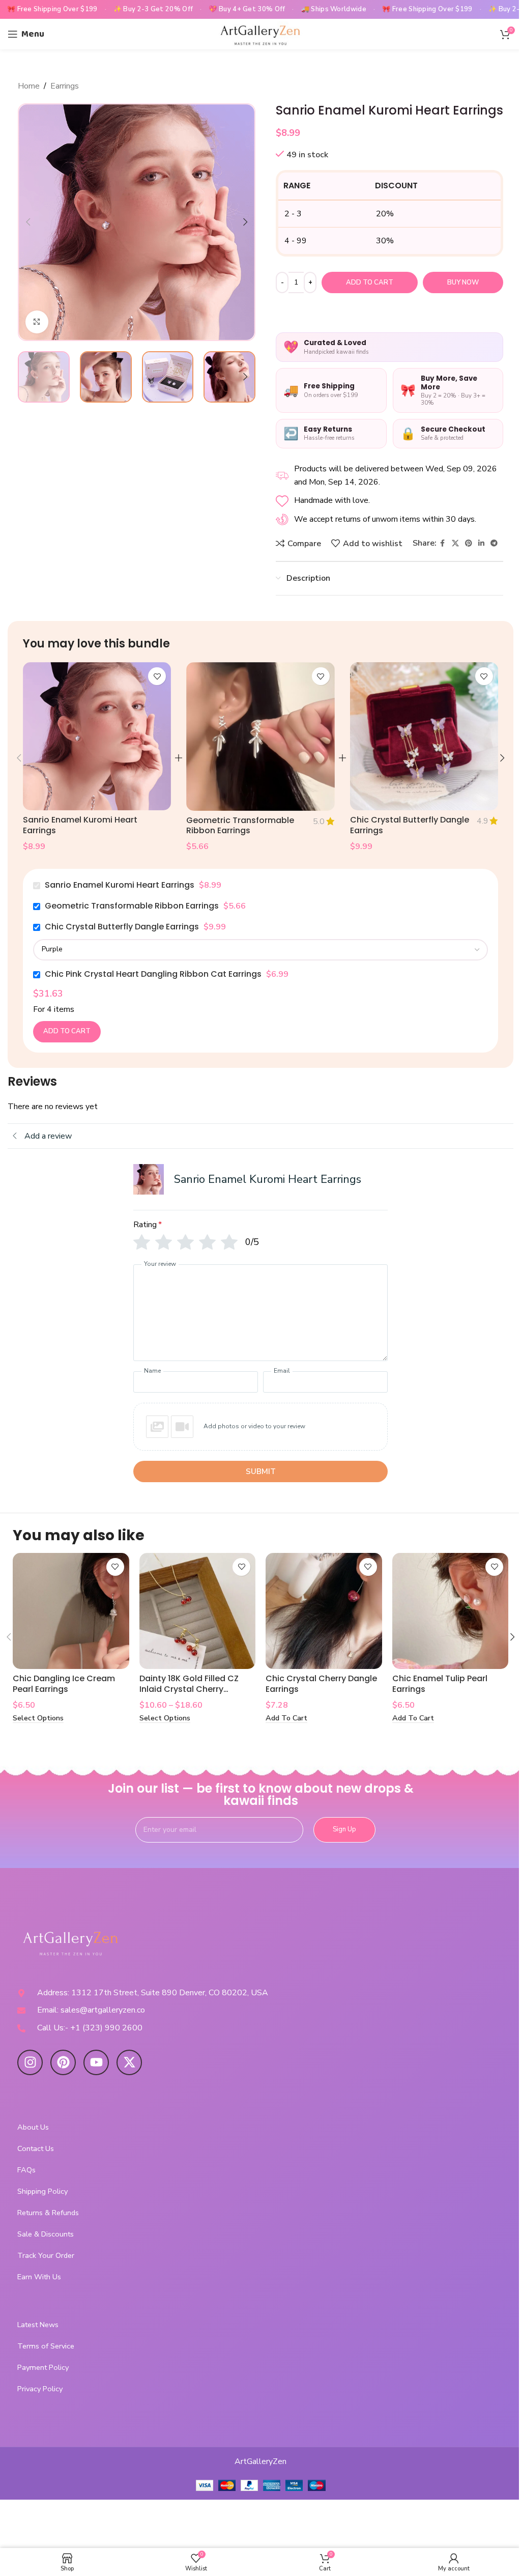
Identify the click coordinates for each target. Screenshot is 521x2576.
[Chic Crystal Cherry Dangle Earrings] (324, 1611)
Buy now (463, 282)
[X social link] (455, 544)
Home (29, 86)
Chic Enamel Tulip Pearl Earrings (440, 1684)
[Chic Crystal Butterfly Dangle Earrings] (424, 736)
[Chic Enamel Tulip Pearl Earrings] (451, 1611)
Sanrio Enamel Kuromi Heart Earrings (80, 825)
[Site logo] (260, 34)
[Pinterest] (63, 2062)
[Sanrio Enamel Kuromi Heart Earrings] (97, 736)
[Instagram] (30, 2062)
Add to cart (370, 282)
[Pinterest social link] (469, 544)
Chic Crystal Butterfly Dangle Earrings (410, 825)
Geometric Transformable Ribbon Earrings (240, 826)
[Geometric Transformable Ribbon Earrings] (260, 737)
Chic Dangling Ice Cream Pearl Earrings (64, 1684)
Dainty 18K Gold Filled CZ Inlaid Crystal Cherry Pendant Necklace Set (189, 1689)
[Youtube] (96, 2062)
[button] (28, 222)
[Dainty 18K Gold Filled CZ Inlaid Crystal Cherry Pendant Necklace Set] (198, 1611)
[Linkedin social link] (481, 544)
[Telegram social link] (494, 544)
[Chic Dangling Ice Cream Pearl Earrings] (71, 1611)
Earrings (65, 86)
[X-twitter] (129, 2062)
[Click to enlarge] (37, 322)
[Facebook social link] (443, 544)
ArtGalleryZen (260, 2461)
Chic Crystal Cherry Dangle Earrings (321, 1684)
